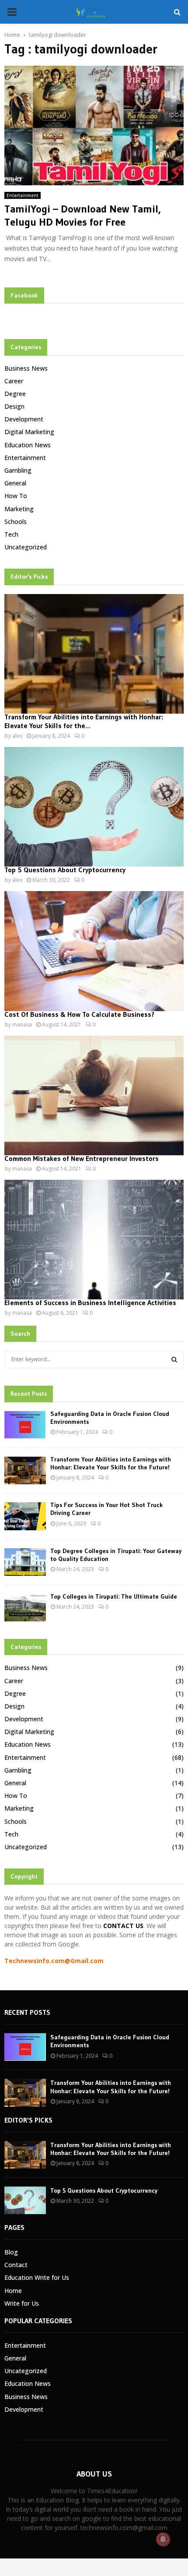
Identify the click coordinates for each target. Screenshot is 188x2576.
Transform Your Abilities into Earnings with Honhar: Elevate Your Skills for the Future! (111, 1463)
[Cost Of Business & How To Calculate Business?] (94, 951)
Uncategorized (26, 547)
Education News (28, 445)
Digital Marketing (29, 432)
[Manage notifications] (163, 2539)
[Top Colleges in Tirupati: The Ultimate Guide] (25, 1608)
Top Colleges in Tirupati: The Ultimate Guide (114, 1596)
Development (24, 419)
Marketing (19, 509)
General (15, 483)
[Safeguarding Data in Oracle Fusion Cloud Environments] (25, 1425)
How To (16, 496)
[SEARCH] (174, 1359)
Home (13, 2291)
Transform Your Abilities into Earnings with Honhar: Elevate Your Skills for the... (84, 721)
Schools (16, 522)
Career (14, 381)
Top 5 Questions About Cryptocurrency (65, 870)
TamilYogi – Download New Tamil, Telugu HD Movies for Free (83, 215)
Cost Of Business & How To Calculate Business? (79, 1014)
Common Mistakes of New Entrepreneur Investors (82, 1158)
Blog (11, 2252)
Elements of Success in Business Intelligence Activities (90, 1302)
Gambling (18, 470)
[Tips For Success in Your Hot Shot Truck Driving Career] (25, 1516)
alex (17, 736)
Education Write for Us (37, 2277)
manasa (22, 1024)
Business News (26, 368)
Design (14, 406)
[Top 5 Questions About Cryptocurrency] (94, 807)
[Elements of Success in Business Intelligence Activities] (94, 1240)
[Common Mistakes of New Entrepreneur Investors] (94, 1095)
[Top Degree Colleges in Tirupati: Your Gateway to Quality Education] (25, 1562)
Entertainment (23, 195)
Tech (11, 534)
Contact (16, 2265)
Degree (15, 394)
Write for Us (22, 2303)
